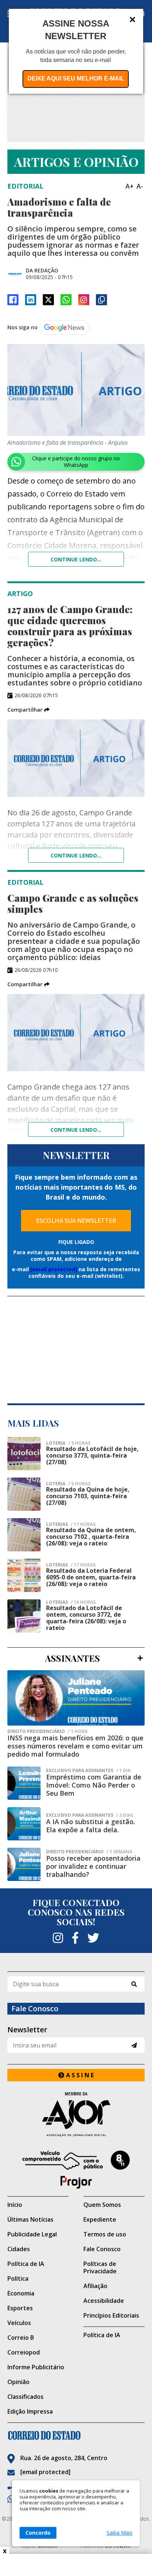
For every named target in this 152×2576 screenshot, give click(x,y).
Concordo (38, 2533)
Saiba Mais (120, 2533)
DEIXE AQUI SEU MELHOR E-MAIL (76, 78)
